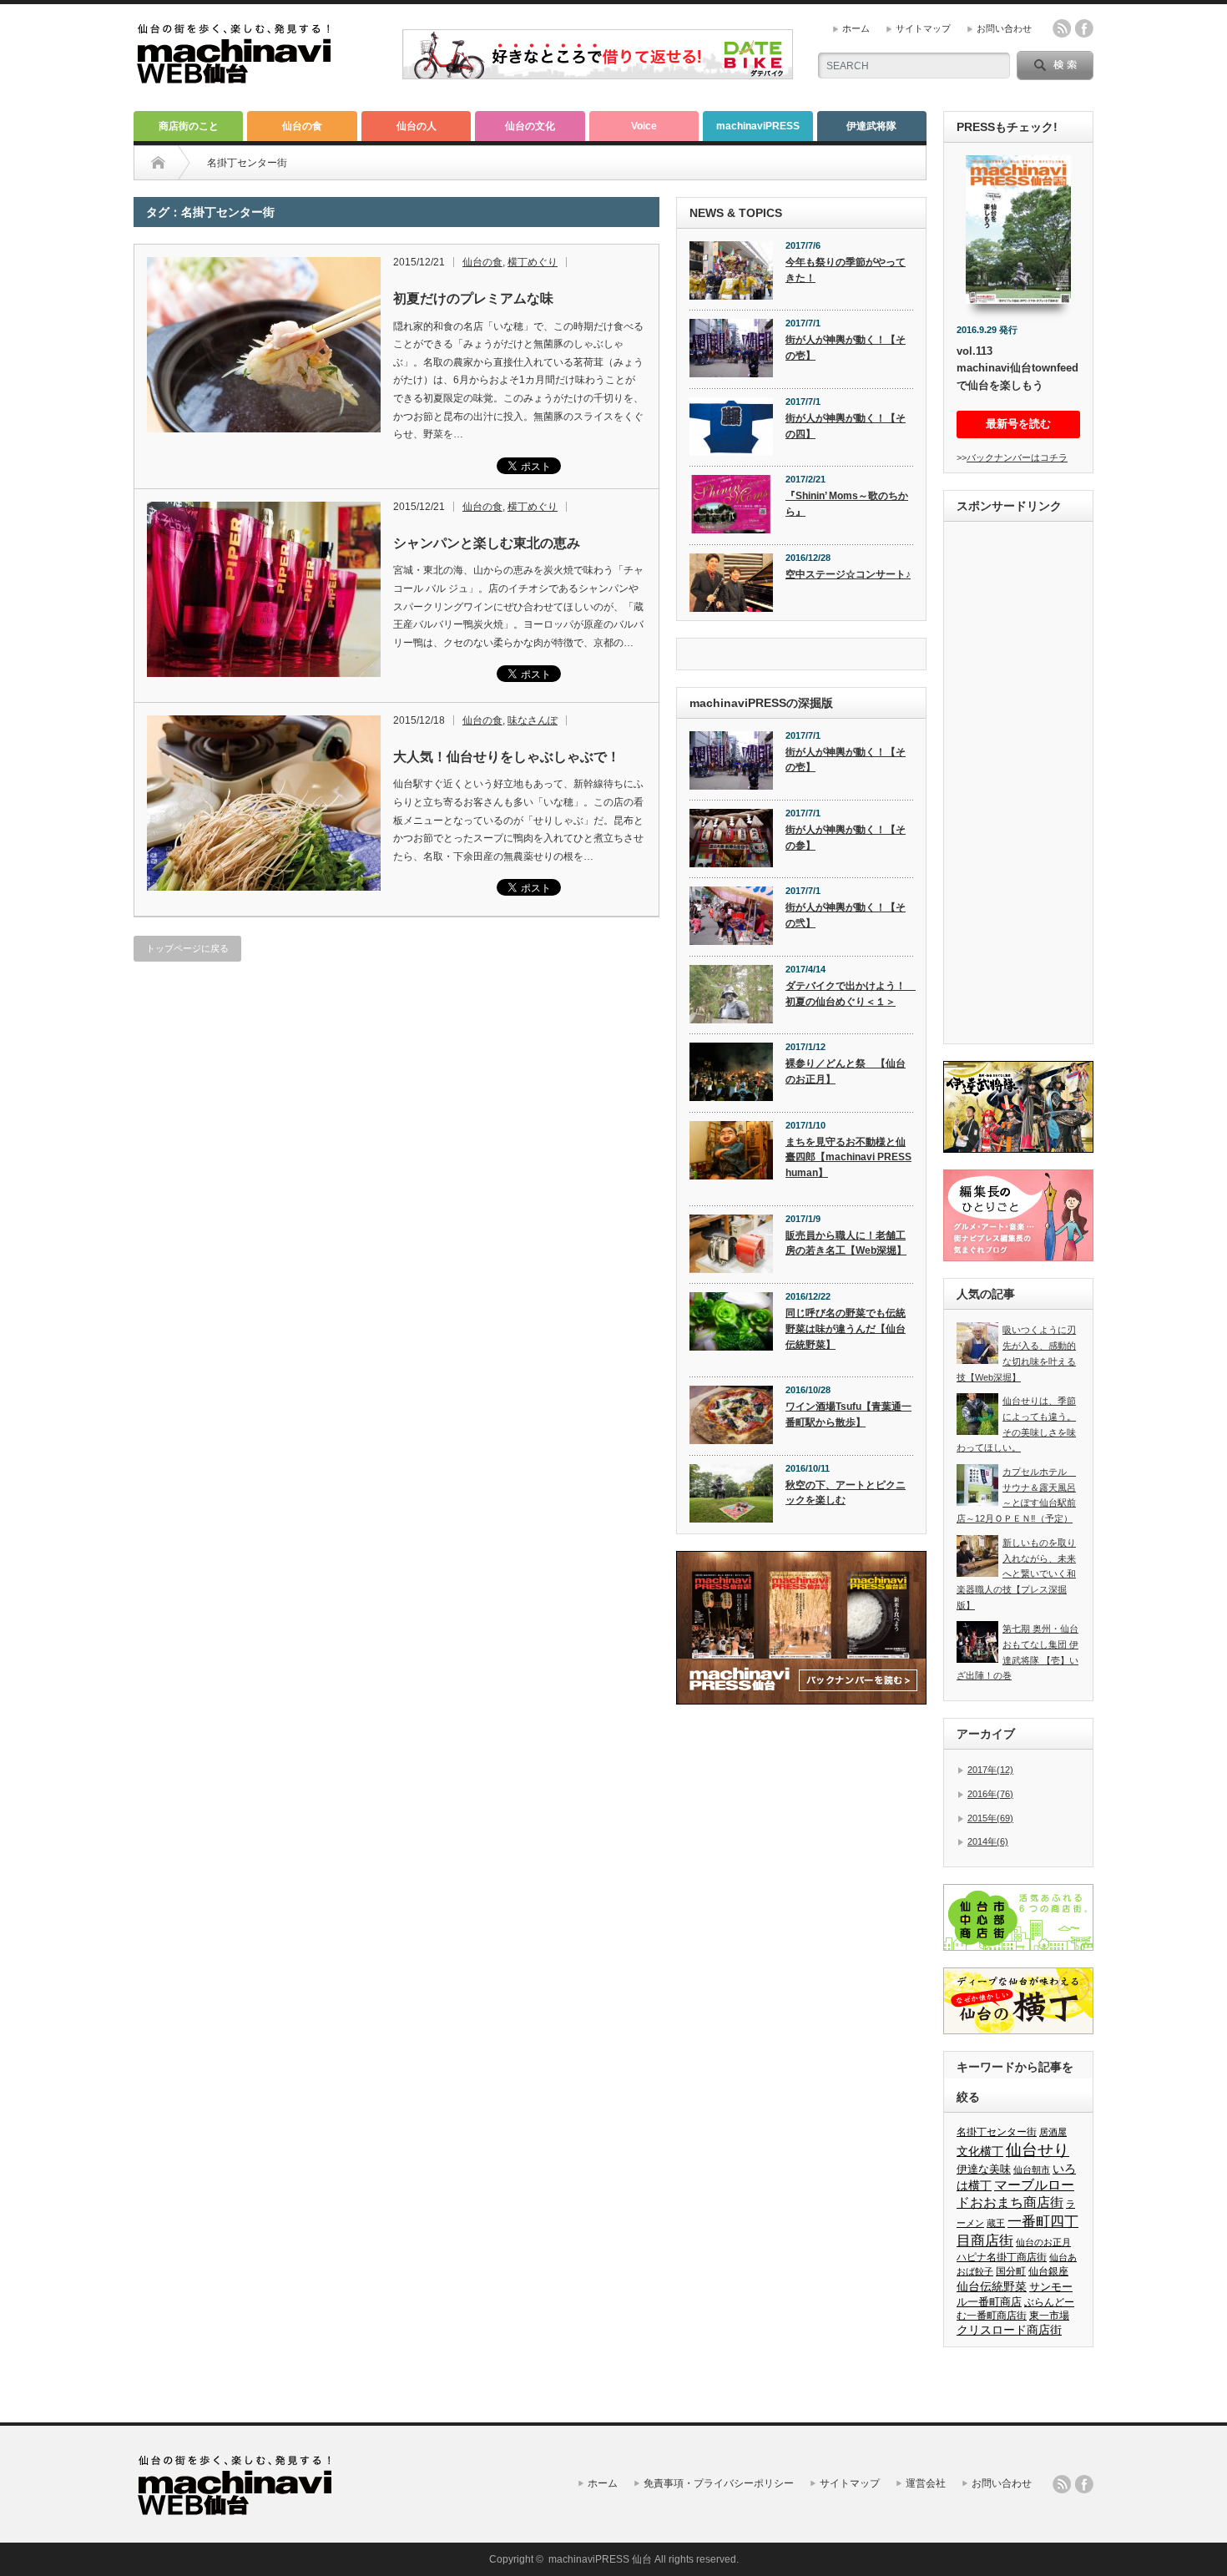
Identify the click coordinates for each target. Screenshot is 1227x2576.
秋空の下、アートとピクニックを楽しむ (846, 1493)
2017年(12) (990, 1770)
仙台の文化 (530, 126)
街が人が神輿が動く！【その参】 (846, 838)
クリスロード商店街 (1009, 2330)
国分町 (1011, 2271)
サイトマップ (923, 28)
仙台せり (1038, 2150)
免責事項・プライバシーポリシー (719, 2483)
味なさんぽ (533, 720)
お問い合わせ (1004, 28)
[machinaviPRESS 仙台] (234, 76)
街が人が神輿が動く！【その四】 (846, 426)
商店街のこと (189, 126)
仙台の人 (417, 126)
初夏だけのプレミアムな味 (473, 298)
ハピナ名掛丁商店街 (1002, 2257)
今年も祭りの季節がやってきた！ (846, 270)
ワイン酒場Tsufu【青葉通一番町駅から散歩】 (848, 1414)
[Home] (158, 163)
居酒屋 (1053, 2132)
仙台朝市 (1032, 2169)
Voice (644, 126)
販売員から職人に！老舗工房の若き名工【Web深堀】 (846, 1243)
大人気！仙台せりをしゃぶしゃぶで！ (507, 757)
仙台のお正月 (1043, 2242)
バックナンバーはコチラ (1017, 457)
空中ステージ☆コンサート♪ (848, 574)
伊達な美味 (984, 2169)
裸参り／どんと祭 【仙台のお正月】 (846, 1071)
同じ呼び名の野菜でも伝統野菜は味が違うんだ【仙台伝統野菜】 (846, 1328)
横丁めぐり (533, 262)
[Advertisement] (1018, 785)
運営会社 (926, 2483)
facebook (1084, 28)
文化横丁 (980, 2151)
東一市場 (1049, 2316)
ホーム (856, 28)
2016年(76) (990, 1794)
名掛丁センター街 (997, 2132)
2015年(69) (990, 1818)
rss (1062, 28)
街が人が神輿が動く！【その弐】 (846, 915)
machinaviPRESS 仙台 (600, 2559)
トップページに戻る (187, 948)
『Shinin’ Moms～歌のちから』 (847, 504)
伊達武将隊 (871, 126)
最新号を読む (1018, 424)
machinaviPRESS (758, 126)
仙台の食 (302, 126)
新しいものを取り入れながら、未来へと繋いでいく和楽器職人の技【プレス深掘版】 (1016, 1574)
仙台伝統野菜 (992, 2286)
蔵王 (996, 2223)
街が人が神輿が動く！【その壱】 (846, 348)
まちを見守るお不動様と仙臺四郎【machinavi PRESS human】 (848, 1157)
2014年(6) (988, 1841)
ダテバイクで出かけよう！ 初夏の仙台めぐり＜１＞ (849, 994)
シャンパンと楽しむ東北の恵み (487, 543)
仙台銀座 (1048, 2271)
